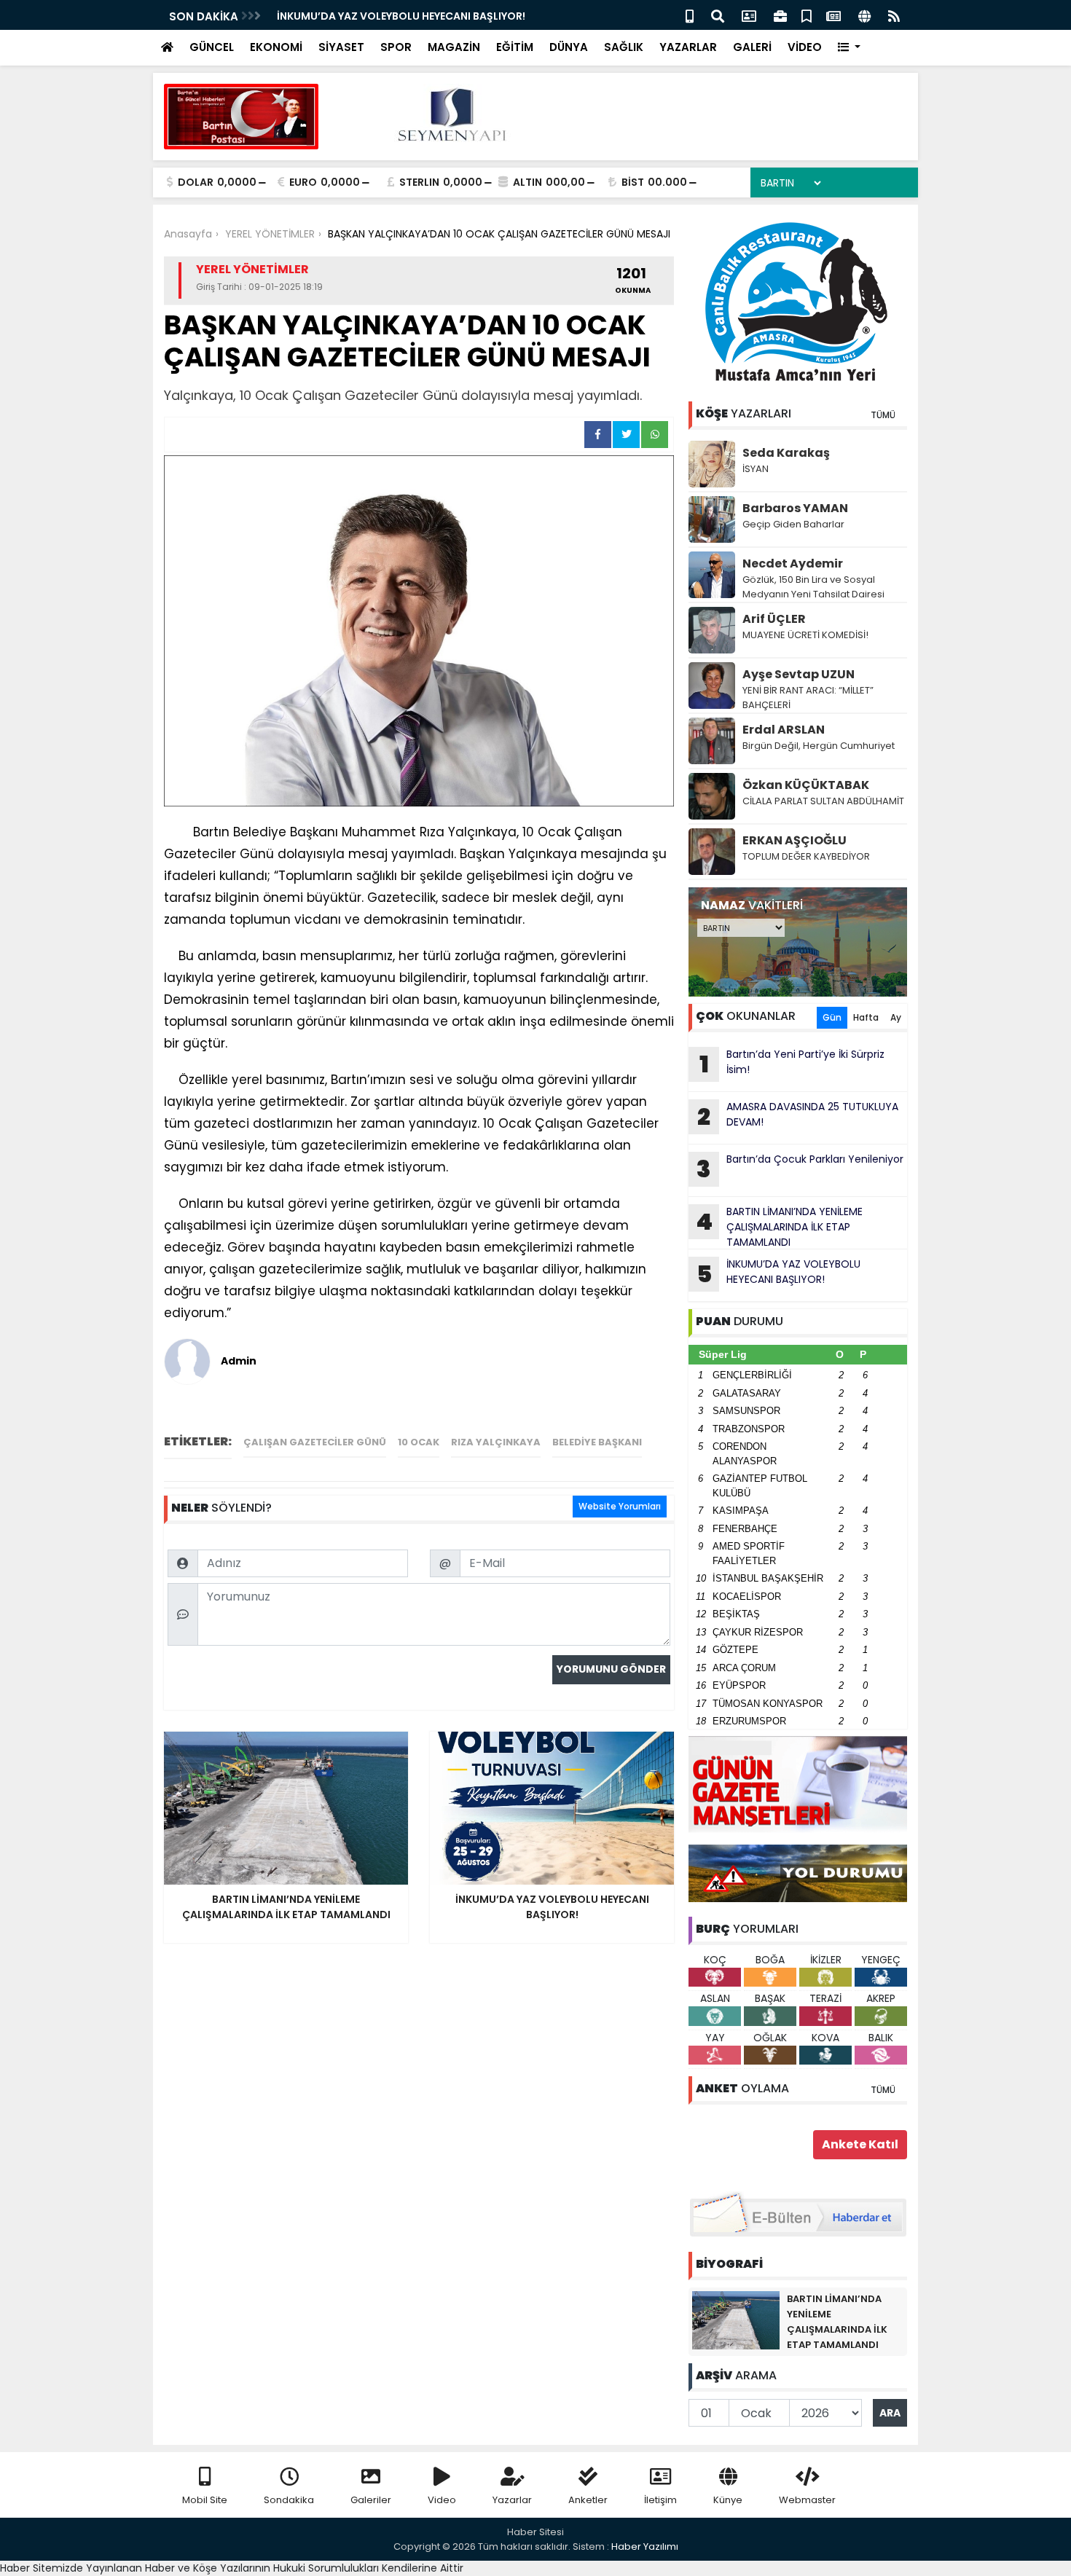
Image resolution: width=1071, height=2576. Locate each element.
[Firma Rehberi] (780, 15)
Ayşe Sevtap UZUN (799, 674)
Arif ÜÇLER (774, 619)
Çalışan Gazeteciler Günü (315, 1442)
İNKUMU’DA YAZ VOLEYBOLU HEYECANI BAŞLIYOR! (779, 1273)
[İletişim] (749, 15)
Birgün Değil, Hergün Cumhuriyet (819, 746)
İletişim (660, 2500)
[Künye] (864, 15)
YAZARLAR (688, 47)
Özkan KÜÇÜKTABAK (806, 785)
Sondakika (289, 2500)
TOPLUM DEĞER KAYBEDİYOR (806, 856)
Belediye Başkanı (597, 1442)
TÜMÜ (883, 415)
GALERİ (752, 47)
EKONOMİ (276, 47)
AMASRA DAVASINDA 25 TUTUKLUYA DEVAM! (391, 16)
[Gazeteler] (833, 15)
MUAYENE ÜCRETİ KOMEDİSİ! (805, 635)
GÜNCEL (212, 47)
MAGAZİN (454, 47)
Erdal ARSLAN (784, 730)
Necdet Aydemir (793, 563)
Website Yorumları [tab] (620, 1506)
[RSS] (894, 15)
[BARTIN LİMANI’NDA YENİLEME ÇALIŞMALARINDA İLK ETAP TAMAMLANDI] (736, 2320)
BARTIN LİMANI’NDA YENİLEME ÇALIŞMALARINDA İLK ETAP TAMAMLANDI (779, 1227)
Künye (728, 2500)
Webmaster (807, 2500)
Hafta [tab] (866, 1017)
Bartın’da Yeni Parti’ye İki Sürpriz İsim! (792, 1064)
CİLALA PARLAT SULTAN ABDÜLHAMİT (823, 801)
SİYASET (341, 47)
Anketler (588, 2500)
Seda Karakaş (786, 453)
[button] (849, 48)
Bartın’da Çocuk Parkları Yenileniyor (800, 1169)
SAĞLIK (624, 47)
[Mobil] (690, 15)
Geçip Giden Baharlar (793, 524)
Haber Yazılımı (645, 2546)
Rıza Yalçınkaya (496, 1442)
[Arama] (718, 15)
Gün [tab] (832, 1017)
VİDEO (805, 47)
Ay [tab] (896, 1017)
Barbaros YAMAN (795, 508)
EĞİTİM (515, 47)
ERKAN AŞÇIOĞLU (795, 840)
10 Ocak (419, 1442)
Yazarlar (512, 2500)
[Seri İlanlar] (807, 15)
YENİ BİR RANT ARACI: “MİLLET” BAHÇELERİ (808, 698)
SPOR (396, 47)
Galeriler (371, 2500)
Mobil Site (205, 2500)
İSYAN (756, 469)
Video (442, 2500)
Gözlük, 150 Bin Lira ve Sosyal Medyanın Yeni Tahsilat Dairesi (813, 587)
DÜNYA (569, 47)
